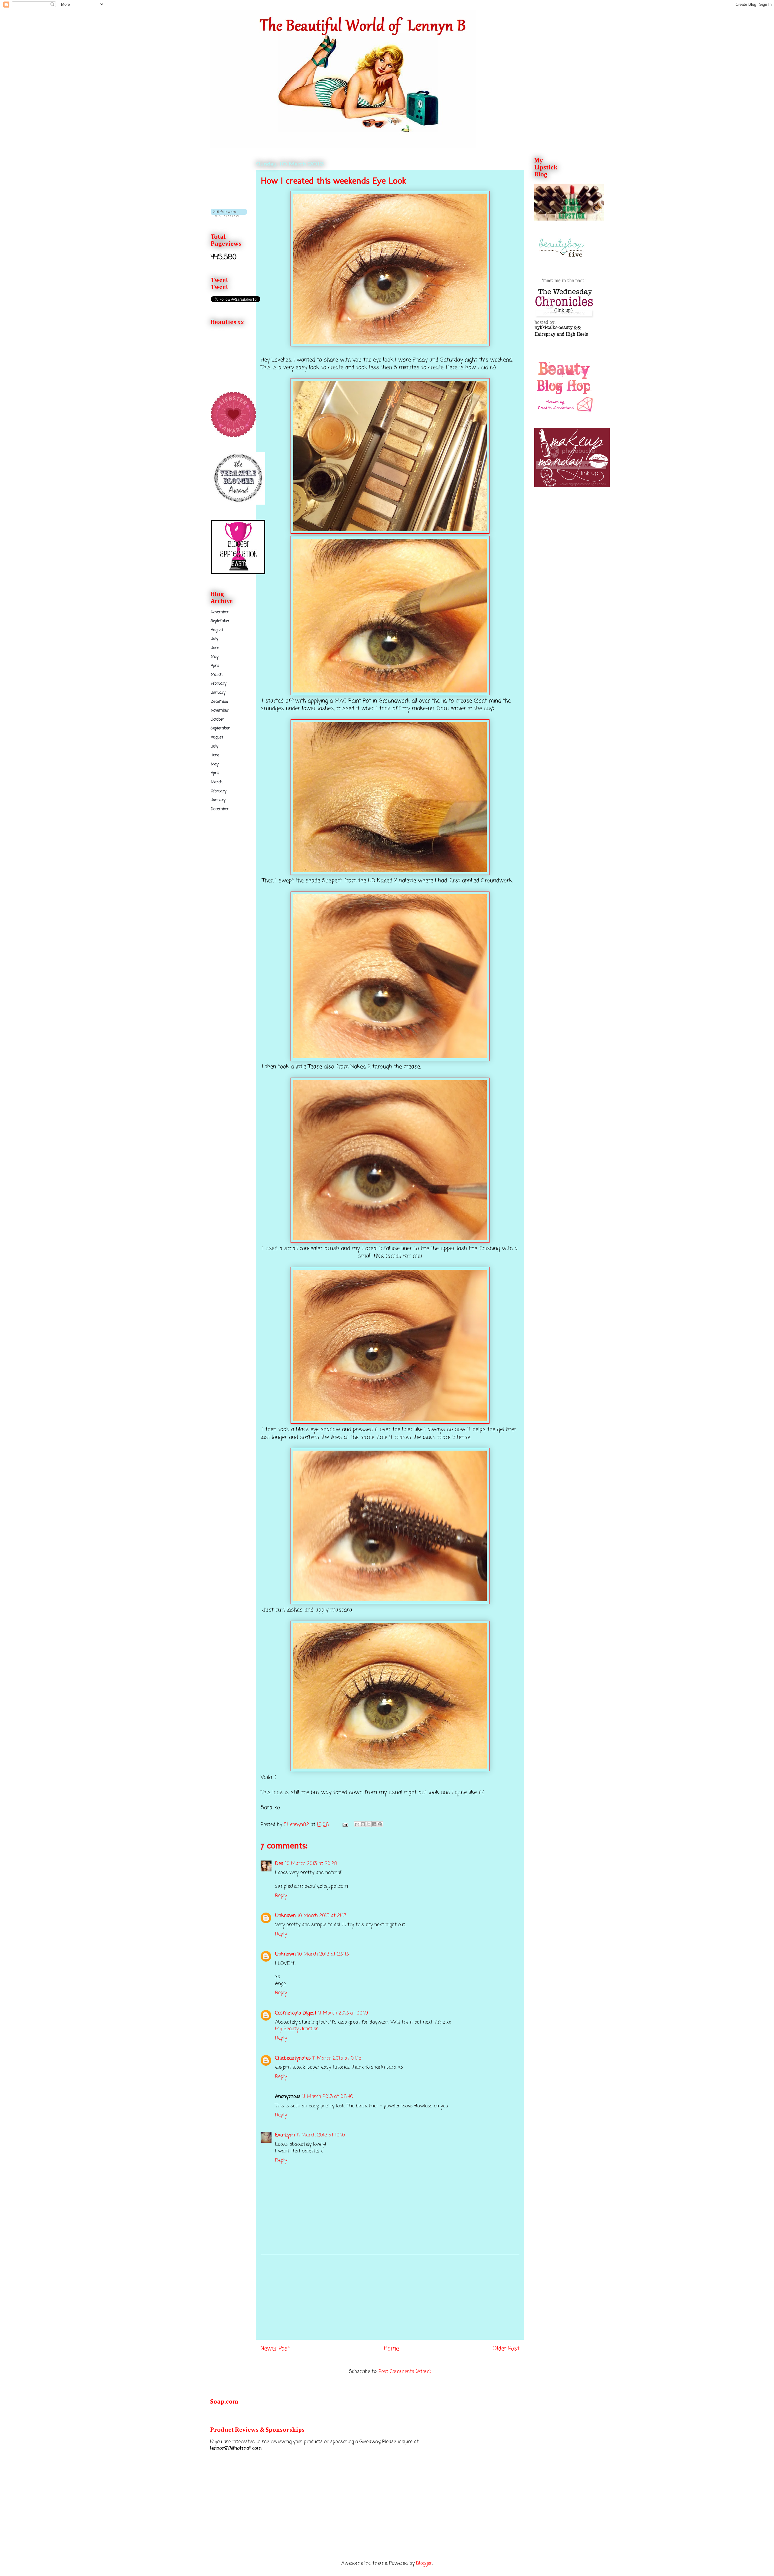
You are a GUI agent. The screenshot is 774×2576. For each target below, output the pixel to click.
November (220, 612)
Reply (281, 1896)
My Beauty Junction (297, 2029)
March (217, 675)
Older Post (506, 2349)
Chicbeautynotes (293, 2058)
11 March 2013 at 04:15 (337, 2058)
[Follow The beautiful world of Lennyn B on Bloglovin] (229, 216)
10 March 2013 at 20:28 (311, 1864)
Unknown (285, 1916)
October (217, 720)
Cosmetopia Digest (296, 2013)
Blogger (424, 2564)
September (220, 621)
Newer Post (275, 2349)
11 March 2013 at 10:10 (321, 2135)
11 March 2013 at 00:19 (343, 2013)
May (215, 657)
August (217, 630)
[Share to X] (369, 1824)
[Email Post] (345, 1825)
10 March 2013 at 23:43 (323, 1954)
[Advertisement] (390, 2297)
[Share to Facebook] (374, 1824)
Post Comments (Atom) (405, 2372)
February (219, 684)
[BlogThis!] (363, 1824)
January (218, 693)
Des (279, 1864)
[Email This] (357, 1824)
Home (391, 2349)
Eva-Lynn (285, 2135)
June (215, 648)
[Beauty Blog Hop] (564, 412)
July (215, 639)
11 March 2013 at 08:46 (328, 2097)
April (215, 666)
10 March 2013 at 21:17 (322, 1916)
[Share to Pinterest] (380, 1824)
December (220, 702)
